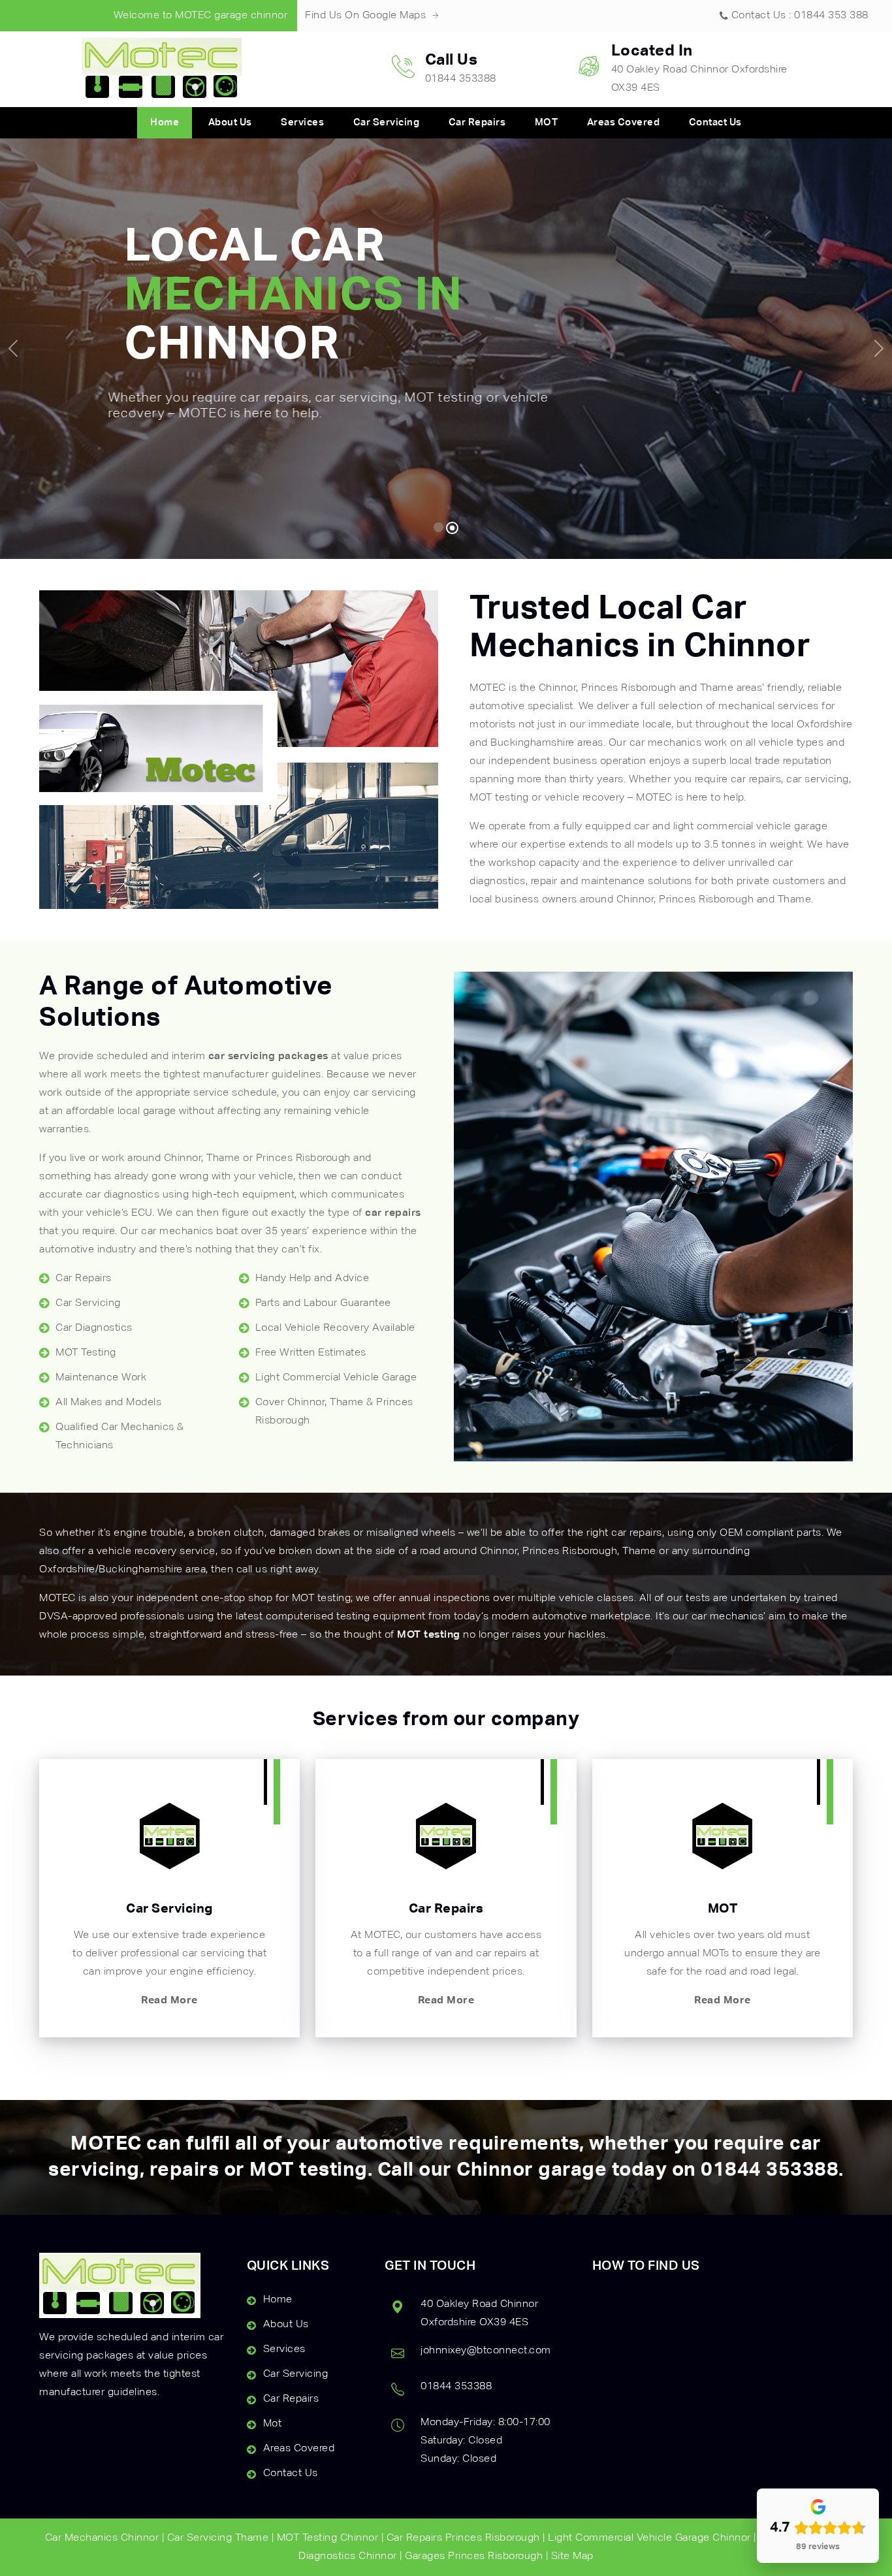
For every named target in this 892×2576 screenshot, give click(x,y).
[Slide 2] (454, 527)
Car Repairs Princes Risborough (463, 2538)
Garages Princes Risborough (474, 2556)
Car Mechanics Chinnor (102, 2538)
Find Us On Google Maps (367, 16)
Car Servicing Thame (218, 2538)
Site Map (572, 2556)
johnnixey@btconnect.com (486, 2351)
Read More (169, 2001)
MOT (547, 122)
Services (302, 122)
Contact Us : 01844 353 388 (800, 16)
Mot (273, 2424)
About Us (230, 122)
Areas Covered (624, 122)
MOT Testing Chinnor (328, 2538)
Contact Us (715, 122)
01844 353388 (770, 2171)
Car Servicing (387, 122)
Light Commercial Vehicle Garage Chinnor (649, 2538)
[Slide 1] (439, 528)
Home (165, 122)
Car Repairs (477, 122)
